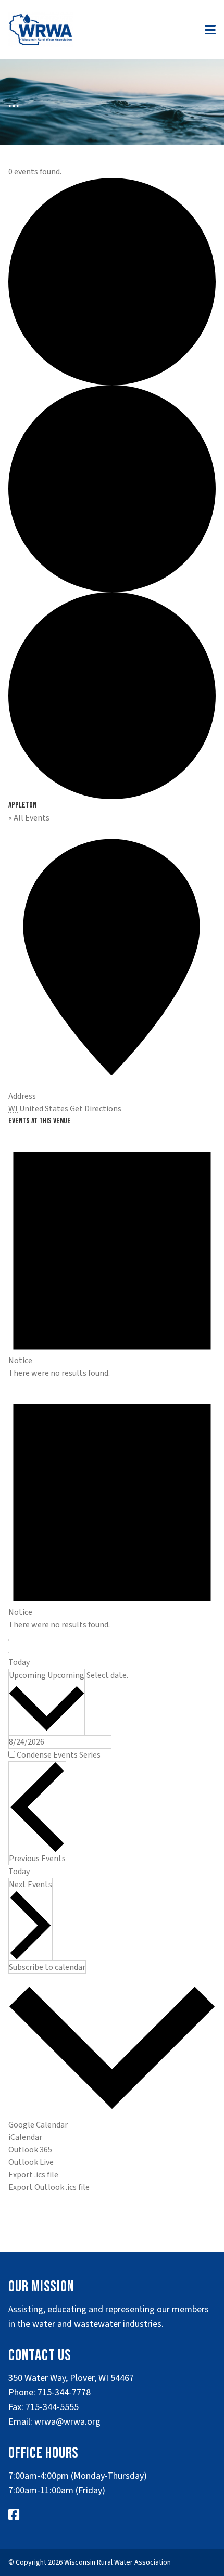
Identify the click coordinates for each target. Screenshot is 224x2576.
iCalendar (25, 2137)
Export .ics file (33, 2175)
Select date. (107, 1675)
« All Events (29, 818)
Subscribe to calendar (47, 1967)
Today (19, 1662)
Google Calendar (38, 2125)
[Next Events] (9, 1652)
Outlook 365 (30, 2150)
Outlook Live (31, 2162)
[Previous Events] (9, 1640)
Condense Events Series (59, 1755)
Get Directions (96, 1109)
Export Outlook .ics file (49, 2187)
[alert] (112, 1253)
